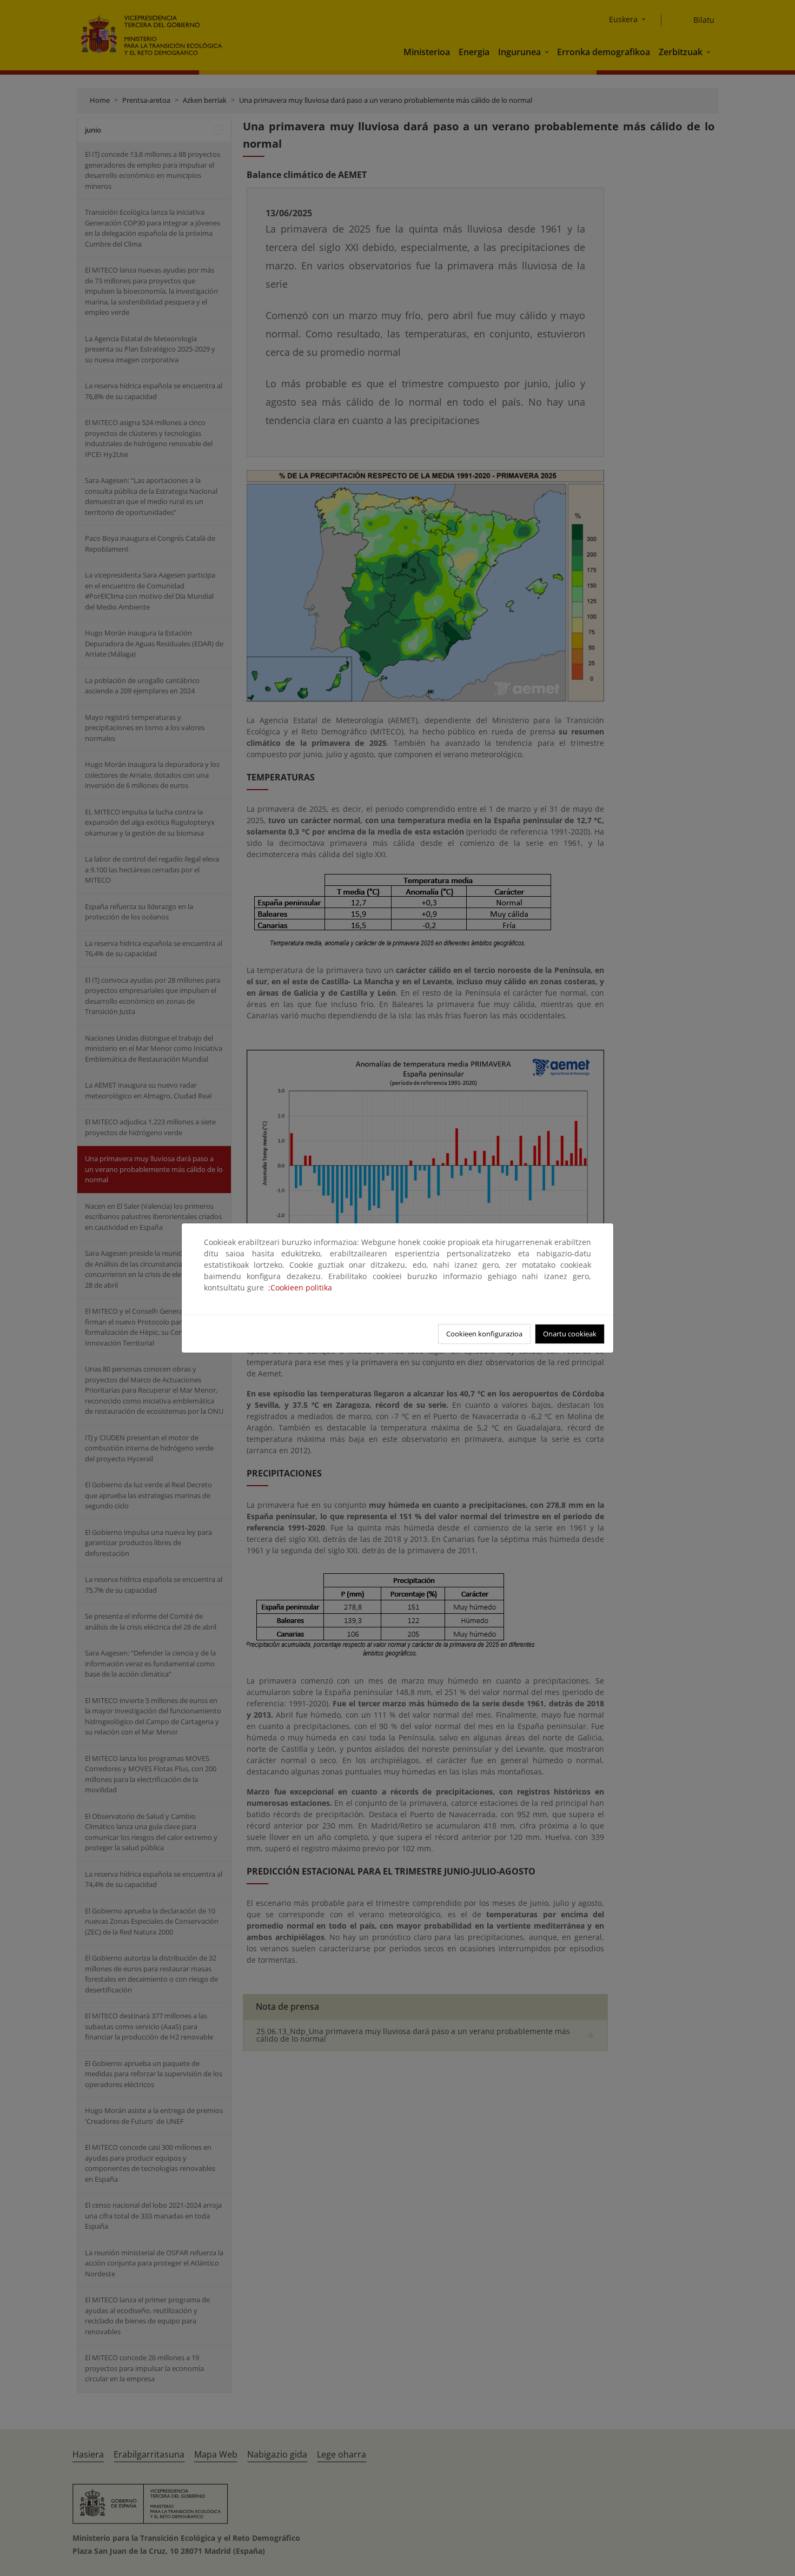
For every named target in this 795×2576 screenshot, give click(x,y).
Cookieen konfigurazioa (484, 1334)
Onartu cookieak (570, 1334)
